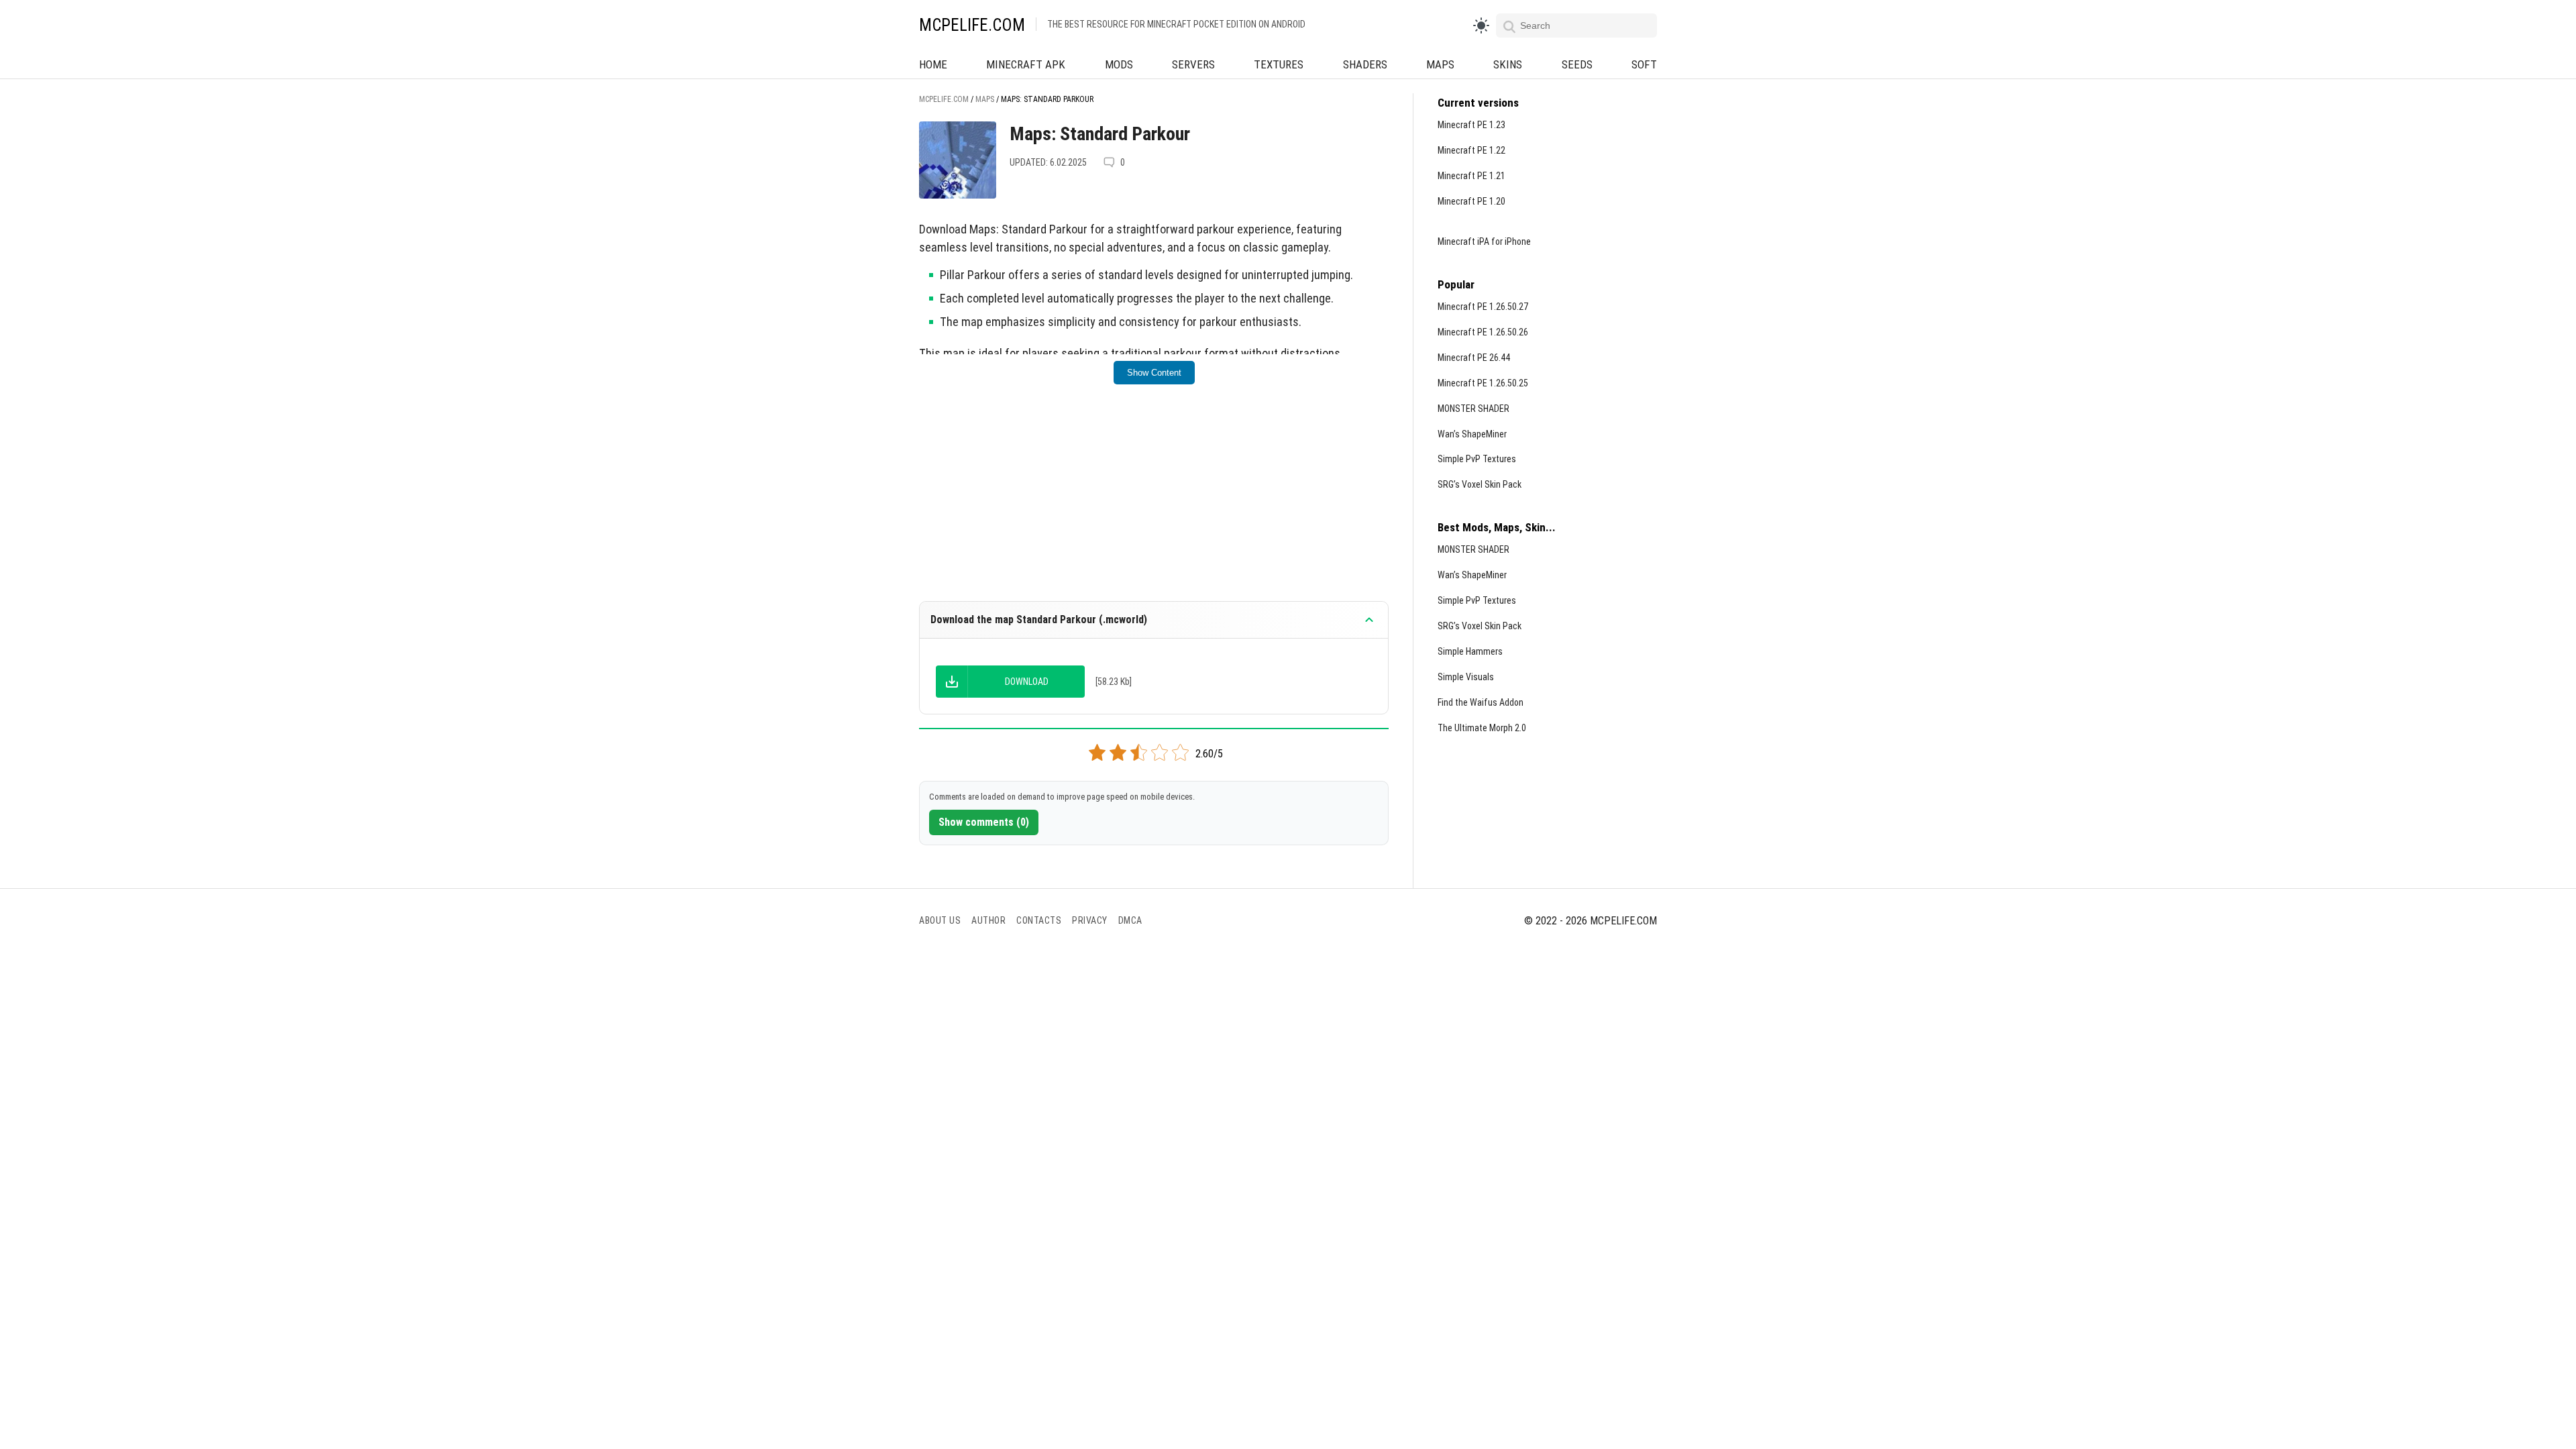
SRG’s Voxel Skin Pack (1480, 484)
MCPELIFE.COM (972, 25)
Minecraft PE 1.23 (1471, 125)
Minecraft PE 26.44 (1474, 358)
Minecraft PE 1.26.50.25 (1483, 383)
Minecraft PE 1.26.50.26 (1483, 332)
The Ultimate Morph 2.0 (1482, 728)
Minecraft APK (1026, 64)
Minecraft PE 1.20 (1471, 201)
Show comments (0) (984, 822)
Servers (1193, 64)
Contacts (1039, 920)
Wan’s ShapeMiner (1472, 434)
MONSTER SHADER (1473, 409)
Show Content (1154, 373)
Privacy (1090, 920)
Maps (1440, 64)
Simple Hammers (1470, 651)
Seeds (1577, 64)
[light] (1481, 25)
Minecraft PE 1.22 (1471, 150)
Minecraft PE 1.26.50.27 (1483, 307)
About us (940, 920)
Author (988, 920)
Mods (1119, 64)
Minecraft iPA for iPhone (1484, 241)
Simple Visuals (1466, 677)
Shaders (1365, 64)
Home (933, 64)
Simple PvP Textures (1477, 459)
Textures (1279, 64)
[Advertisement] (1154, 502)
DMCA (1130, 920)
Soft (1644, 64)
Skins (1508, 64)
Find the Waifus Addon (1481, 702)
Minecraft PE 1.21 (1471, 176)
